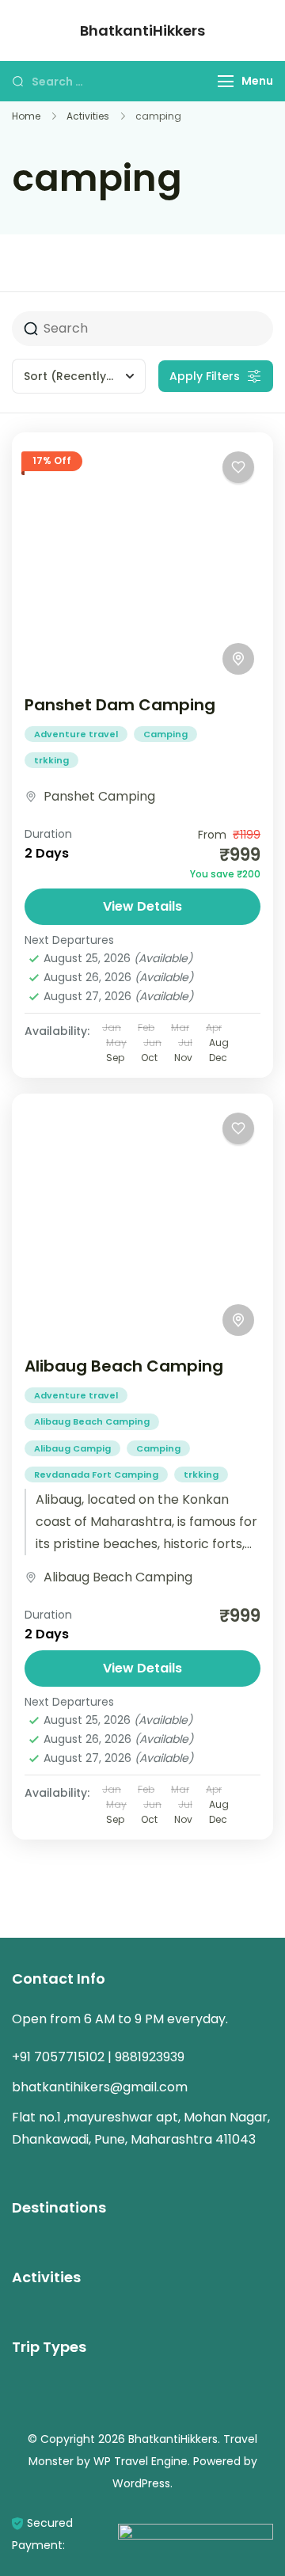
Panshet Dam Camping (120, 705)
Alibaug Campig (72, 1448)
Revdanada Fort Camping (96, 1474)
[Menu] (226, 81)
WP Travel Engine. (142, 2461)
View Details (142, 906)
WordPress (141, 2483)
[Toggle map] (238, 659)
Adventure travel (76, 734)
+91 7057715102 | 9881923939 (98, 2057)
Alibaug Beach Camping (124, 1366)
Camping (165, 734)
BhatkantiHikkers (142, 30)
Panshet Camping (99, 796)
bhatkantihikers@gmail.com (100, 2087)
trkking (51, 760)
